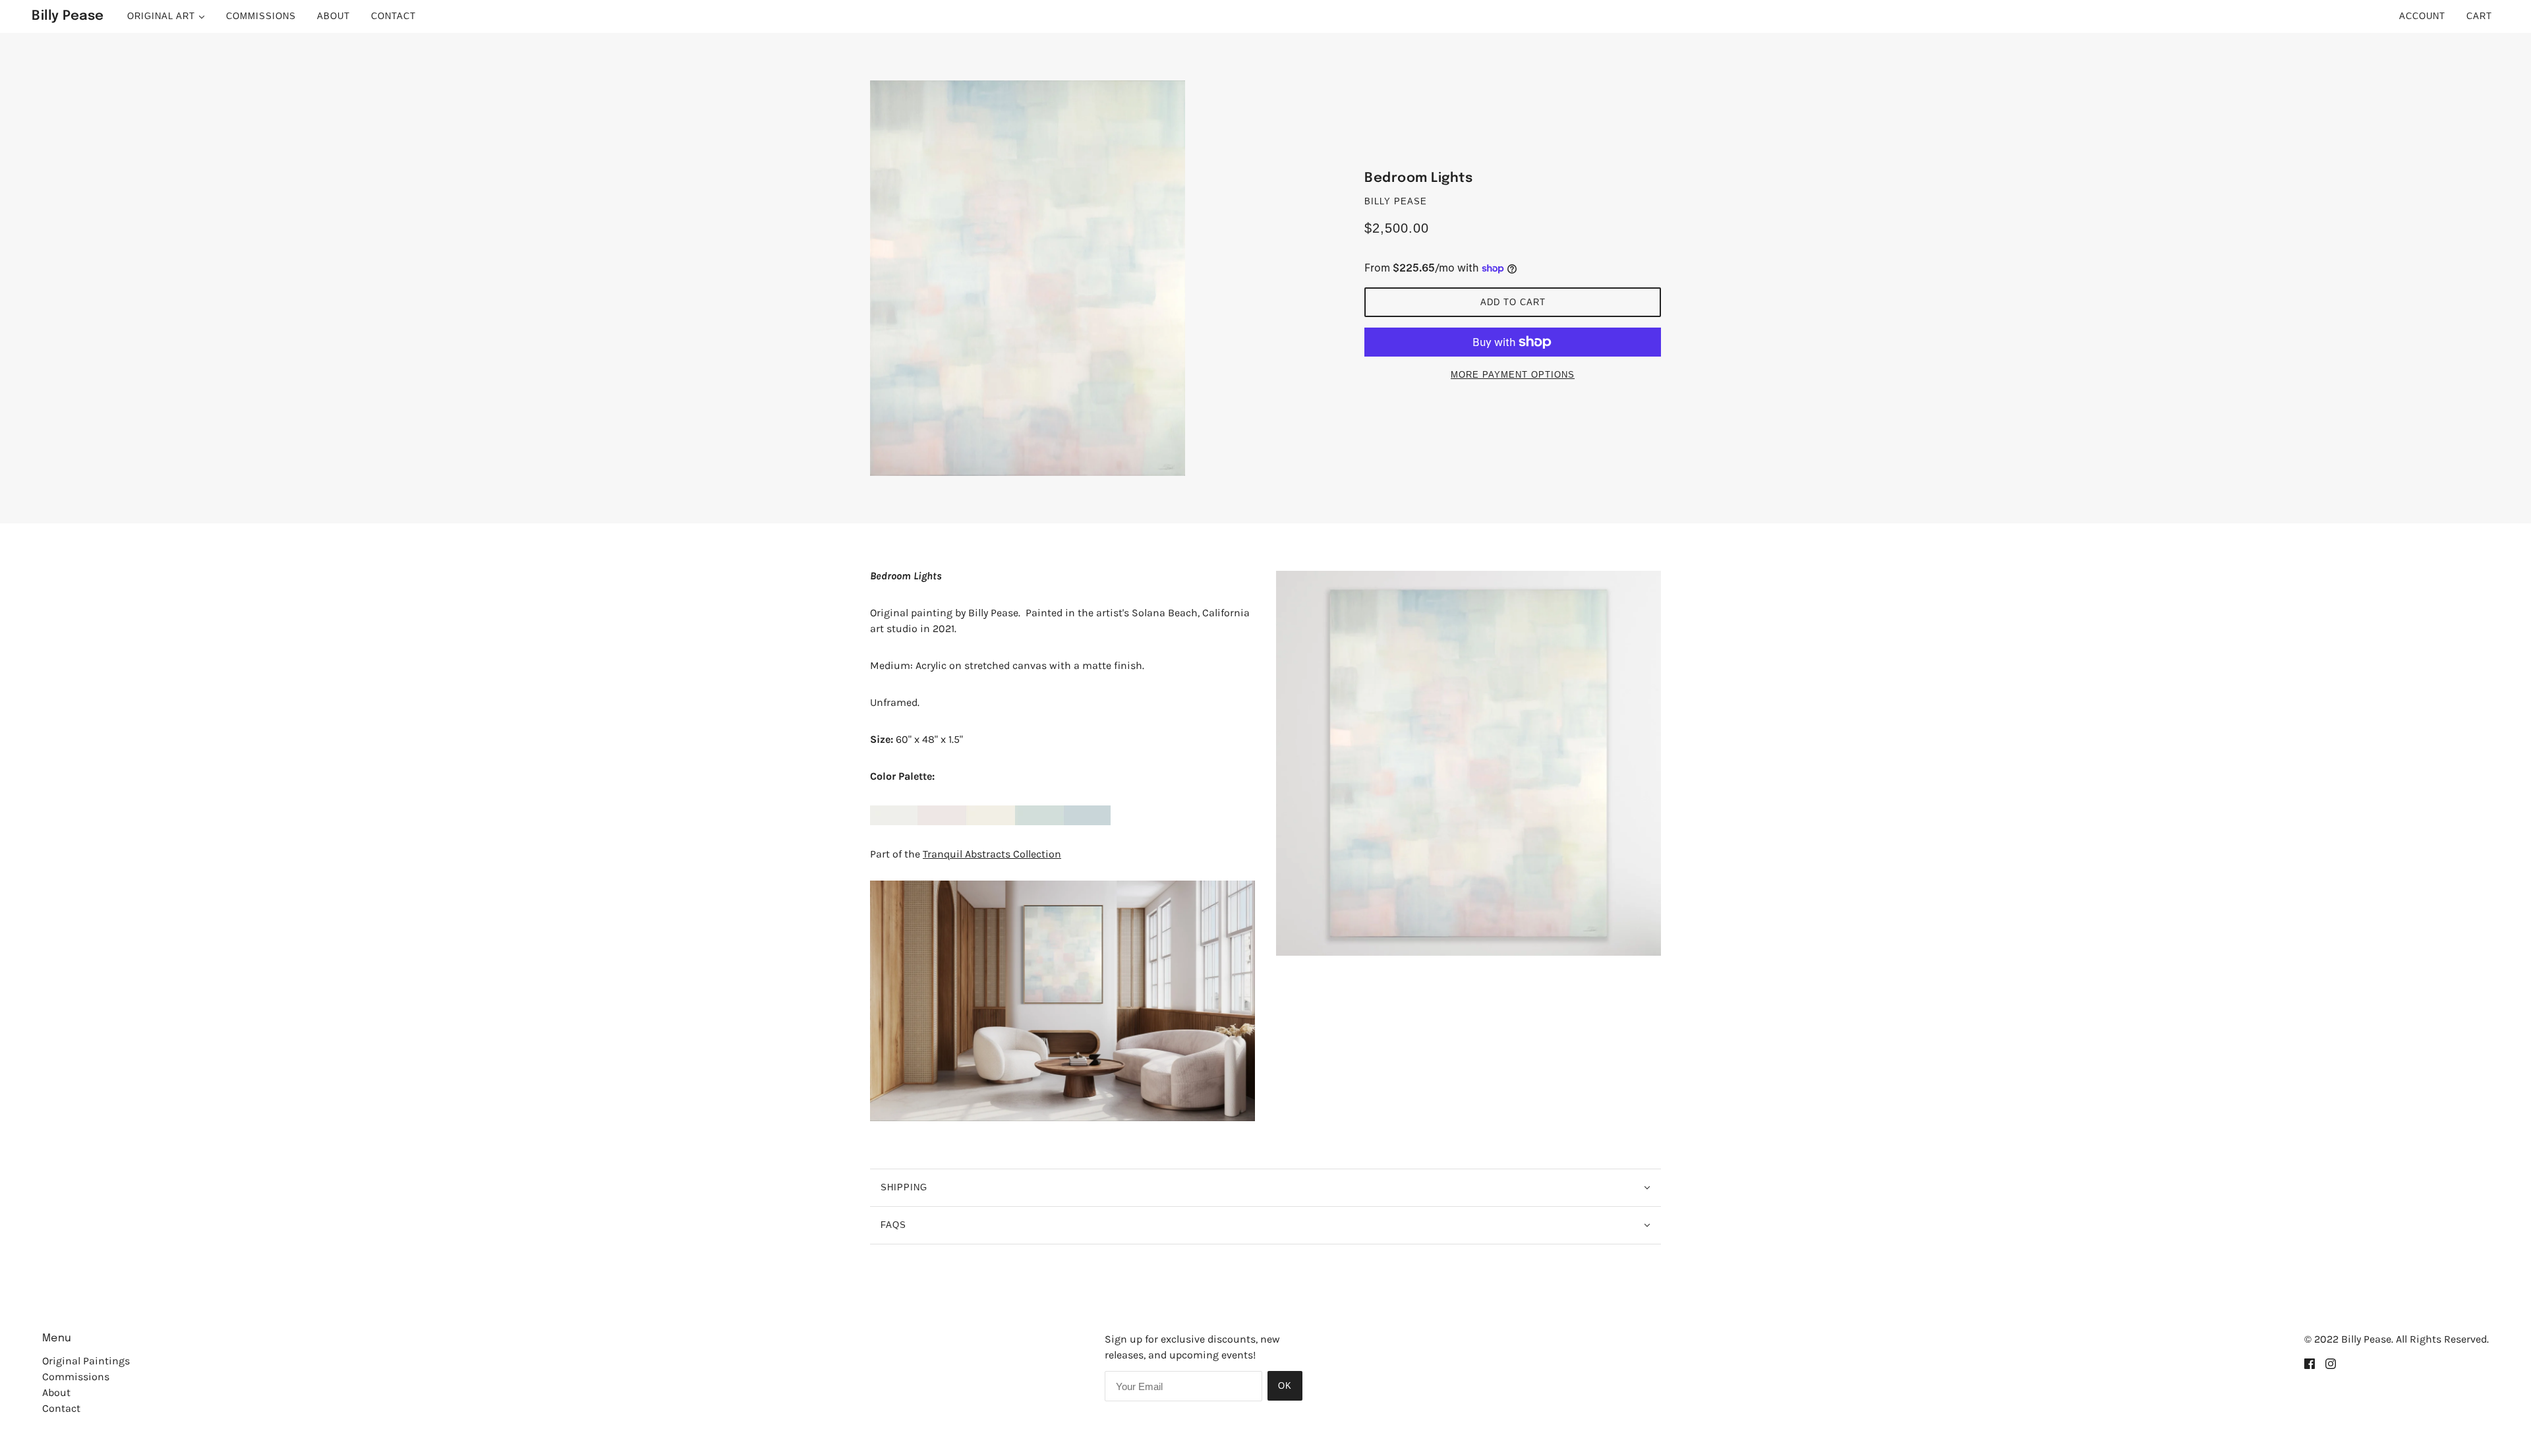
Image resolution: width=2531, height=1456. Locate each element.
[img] (2310, 1363)
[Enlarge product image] (1068, 278)
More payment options (1513, 375)
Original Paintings (86, 1361)
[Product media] (1062, 1001)
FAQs (893, 1225)
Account (2422, 16)
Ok (1285, 1386)
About (56, 1392)
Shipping (904, 1187)
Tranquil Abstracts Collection (992, 854)
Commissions (76, 1377)
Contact (61, 1408)
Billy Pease (1396, 201)
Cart (2481, 16)
